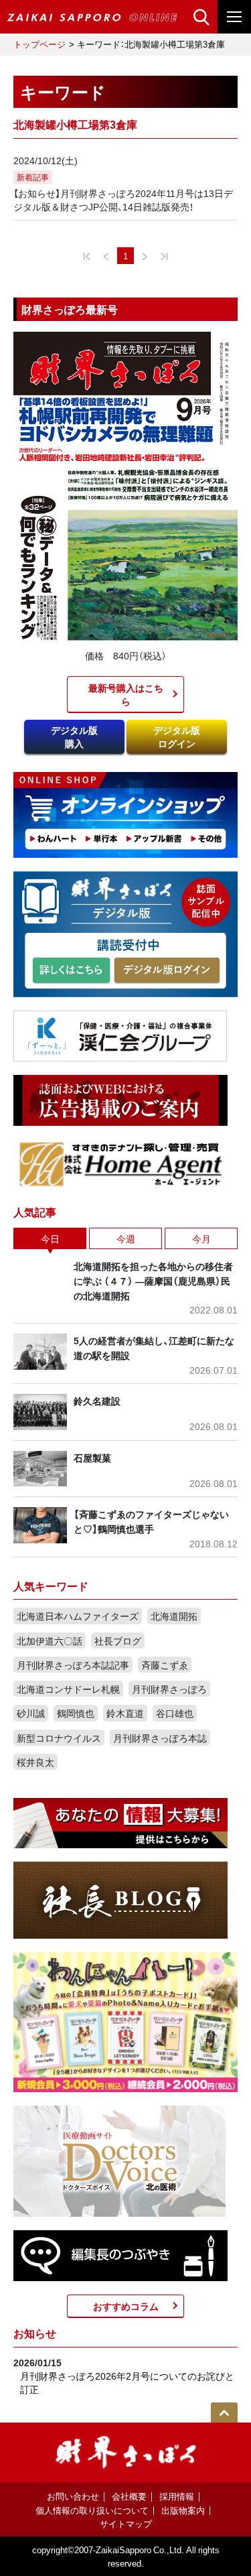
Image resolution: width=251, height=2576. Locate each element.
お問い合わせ (73, 2496)
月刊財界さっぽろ (169, 1689)
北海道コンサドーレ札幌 (68, 1689)
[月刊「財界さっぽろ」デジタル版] (71, 971)
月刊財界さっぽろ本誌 (160, 1738)
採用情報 (177, 2496)
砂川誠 (31, 1713)
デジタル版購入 (74, 736)
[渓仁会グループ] (120, 1034)
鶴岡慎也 (76, 1713)
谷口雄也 (175, 1713)
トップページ (39, 44)
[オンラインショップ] (125, 814)
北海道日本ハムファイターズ (78, 1616)
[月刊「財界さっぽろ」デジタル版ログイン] (166, 971)
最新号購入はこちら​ (126, 694)
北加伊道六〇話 (50, 1640)
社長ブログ (118, 1640)
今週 (126, 1238)
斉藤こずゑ (165, 1665)
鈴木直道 (125, 1713)
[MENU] (234, 17)
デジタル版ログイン (177, 736)
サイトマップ (126, 2523)
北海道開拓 (174, 1616)
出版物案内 (183, 2510)
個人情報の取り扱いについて (92, 2510)
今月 (201, 1238)
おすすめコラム (126, 2306)
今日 (50, 1238)
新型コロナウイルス (59, 1738)
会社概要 (129, 2496)
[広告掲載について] (120, 1098)
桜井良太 (35, 1762)
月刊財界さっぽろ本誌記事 (73, 1665)
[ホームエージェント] (120, 1163)
